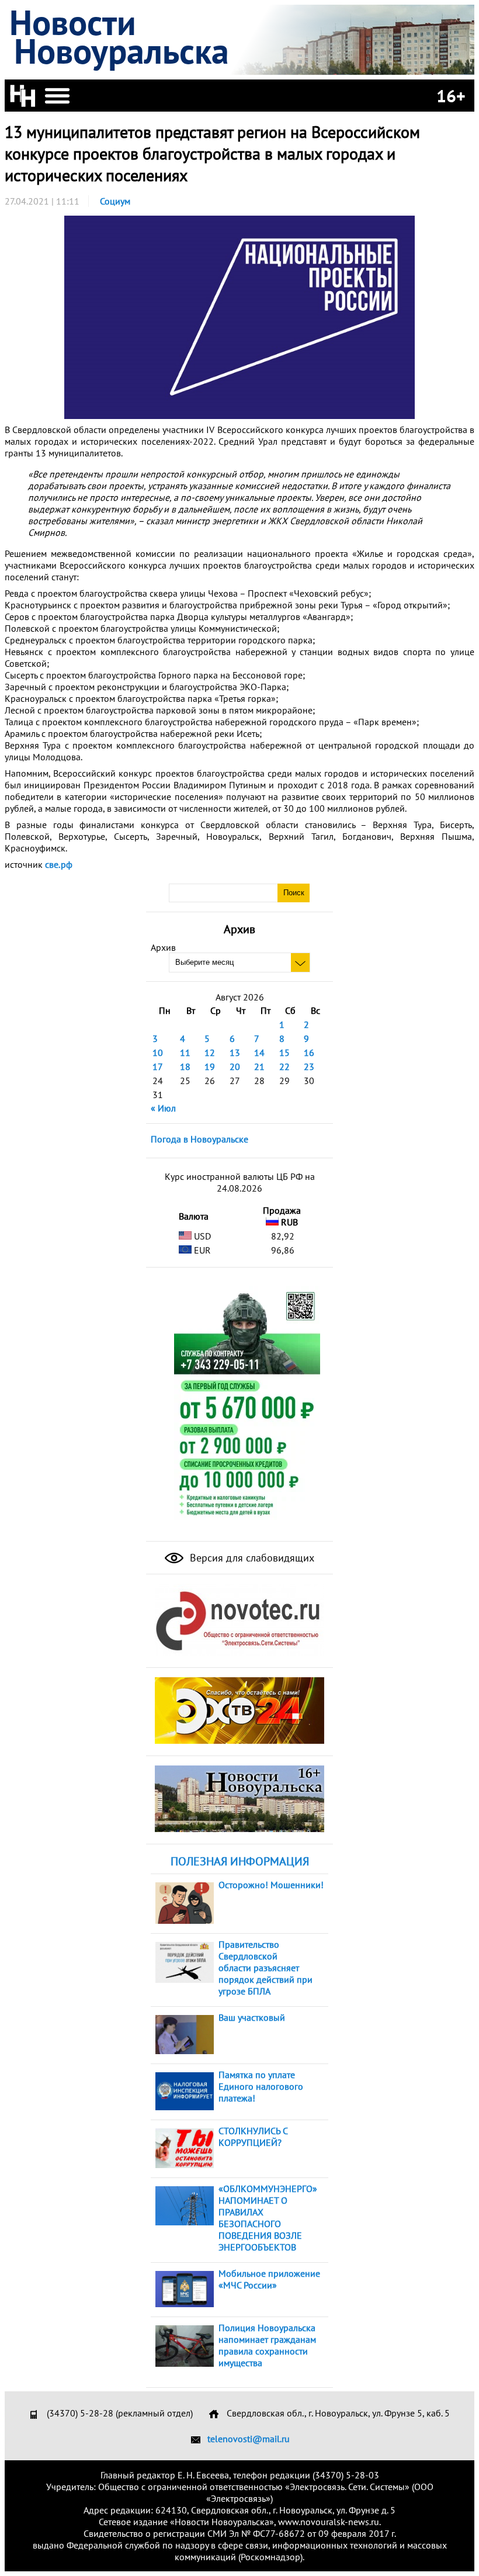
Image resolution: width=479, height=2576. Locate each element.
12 (210, 1052)
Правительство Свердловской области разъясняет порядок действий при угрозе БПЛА (265, 1968)
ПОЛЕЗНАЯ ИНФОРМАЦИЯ (240, 1861)
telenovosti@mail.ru (249, 2439)
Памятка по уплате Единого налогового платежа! (261, 2086)
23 (309, 1067)
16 (309, 1052)
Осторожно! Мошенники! (271, 1885)
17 (158, 1067)
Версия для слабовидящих (251, 1558)
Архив (163, 947)
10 (158, 1052)
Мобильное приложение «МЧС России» (269, 2279)
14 (259, 1052)
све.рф (59, 864)
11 (185, 1052)
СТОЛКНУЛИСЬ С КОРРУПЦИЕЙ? (253, 2137)
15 (284, 1052)
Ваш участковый (252, 2017)
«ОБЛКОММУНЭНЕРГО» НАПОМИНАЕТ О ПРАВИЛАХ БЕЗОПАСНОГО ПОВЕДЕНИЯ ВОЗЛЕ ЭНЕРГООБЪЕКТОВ (268, 2218)
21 (259, 1067)
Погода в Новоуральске (199, 1139)
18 (185, 1067)
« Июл (163, 1108)
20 (235, 1067)
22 (284, 1067)
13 (235, 1052)
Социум (115, 201)
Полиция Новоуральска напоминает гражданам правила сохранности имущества (267, 2345)
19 (210, 1067)
